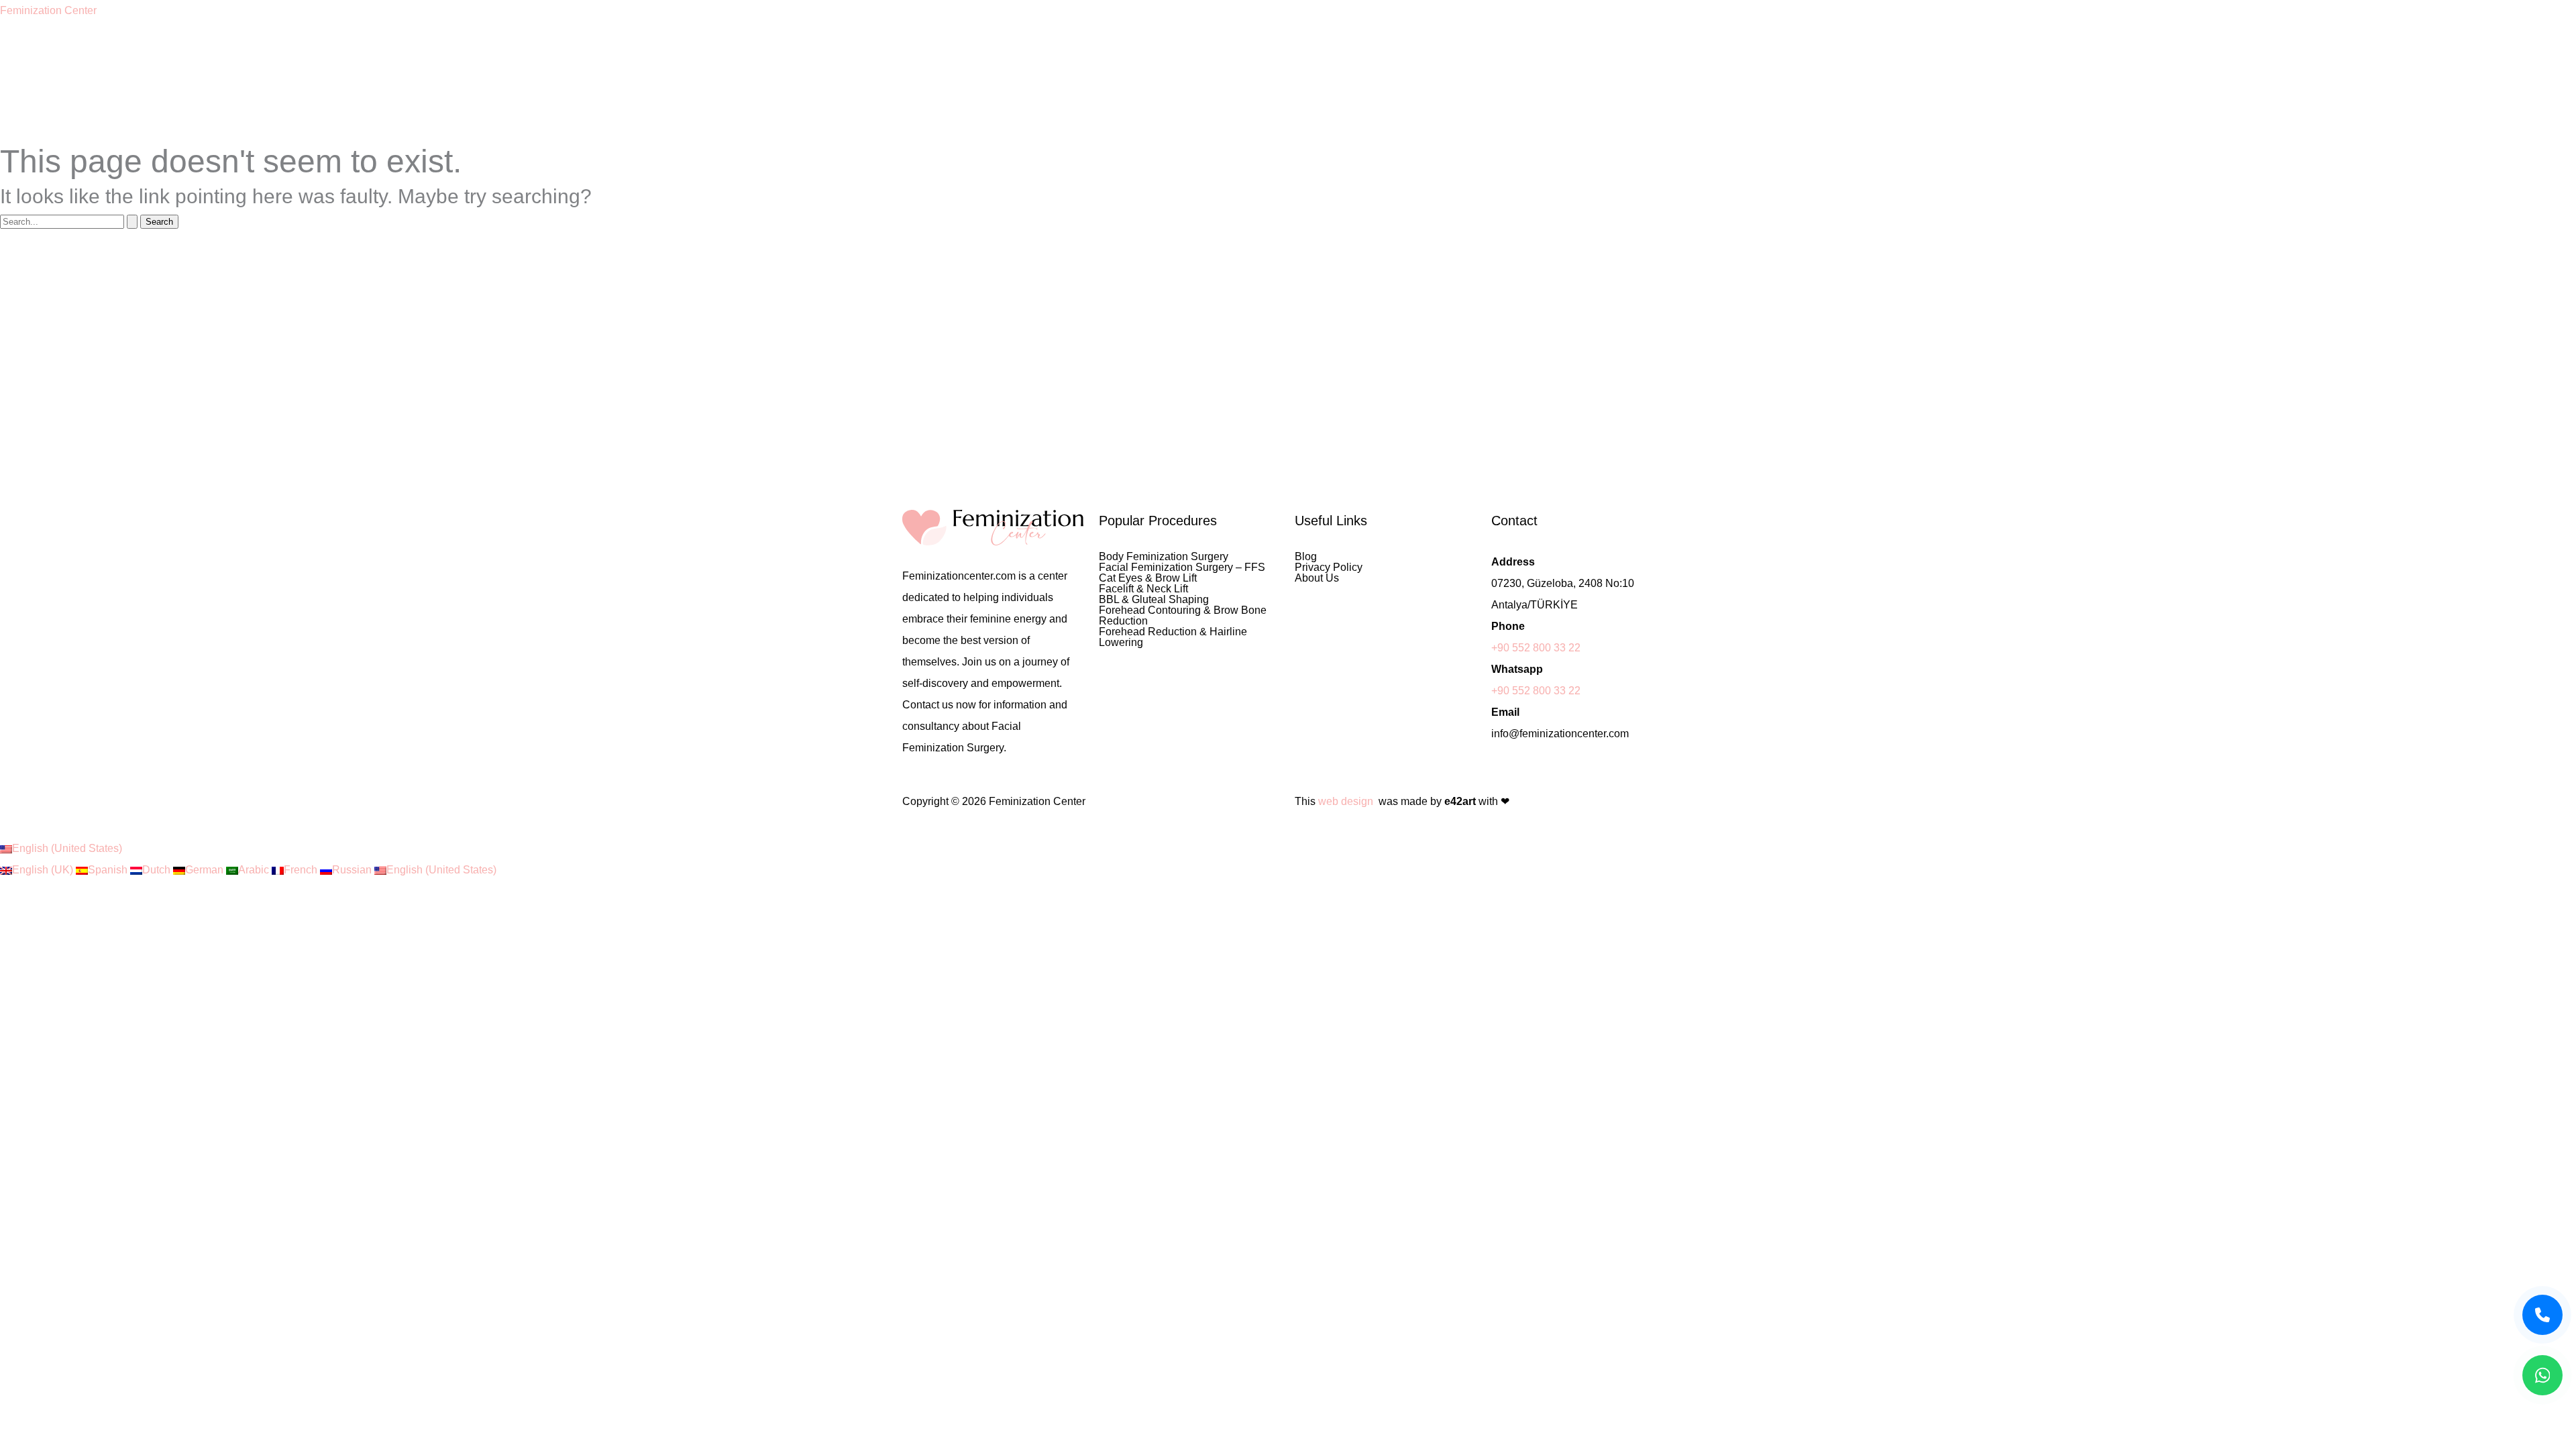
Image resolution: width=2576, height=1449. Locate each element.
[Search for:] (70, 221)
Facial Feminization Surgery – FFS (1182, 568)
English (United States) (67, 848)
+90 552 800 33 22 (1536, 648)
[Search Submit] (132, 222)
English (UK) (44, 870)
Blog (1306, 557)
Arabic (255, 870)
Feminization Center (48, 10)
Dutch (158, 870)
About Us (1317, 578)
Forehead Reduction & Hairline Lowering (1173, 637)
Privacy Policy (1329, 568)
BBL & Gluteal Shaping (1154, 600)
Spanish (109, 870)
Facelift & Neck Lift (1143, 589)
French (302, 870)
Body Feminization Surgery (1164, 557)
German (206, 870)
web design (1346, 801)
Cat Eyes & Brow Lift (1148, 578)
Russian (353, 870)
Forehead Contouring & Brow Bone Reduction (1183, 616)
